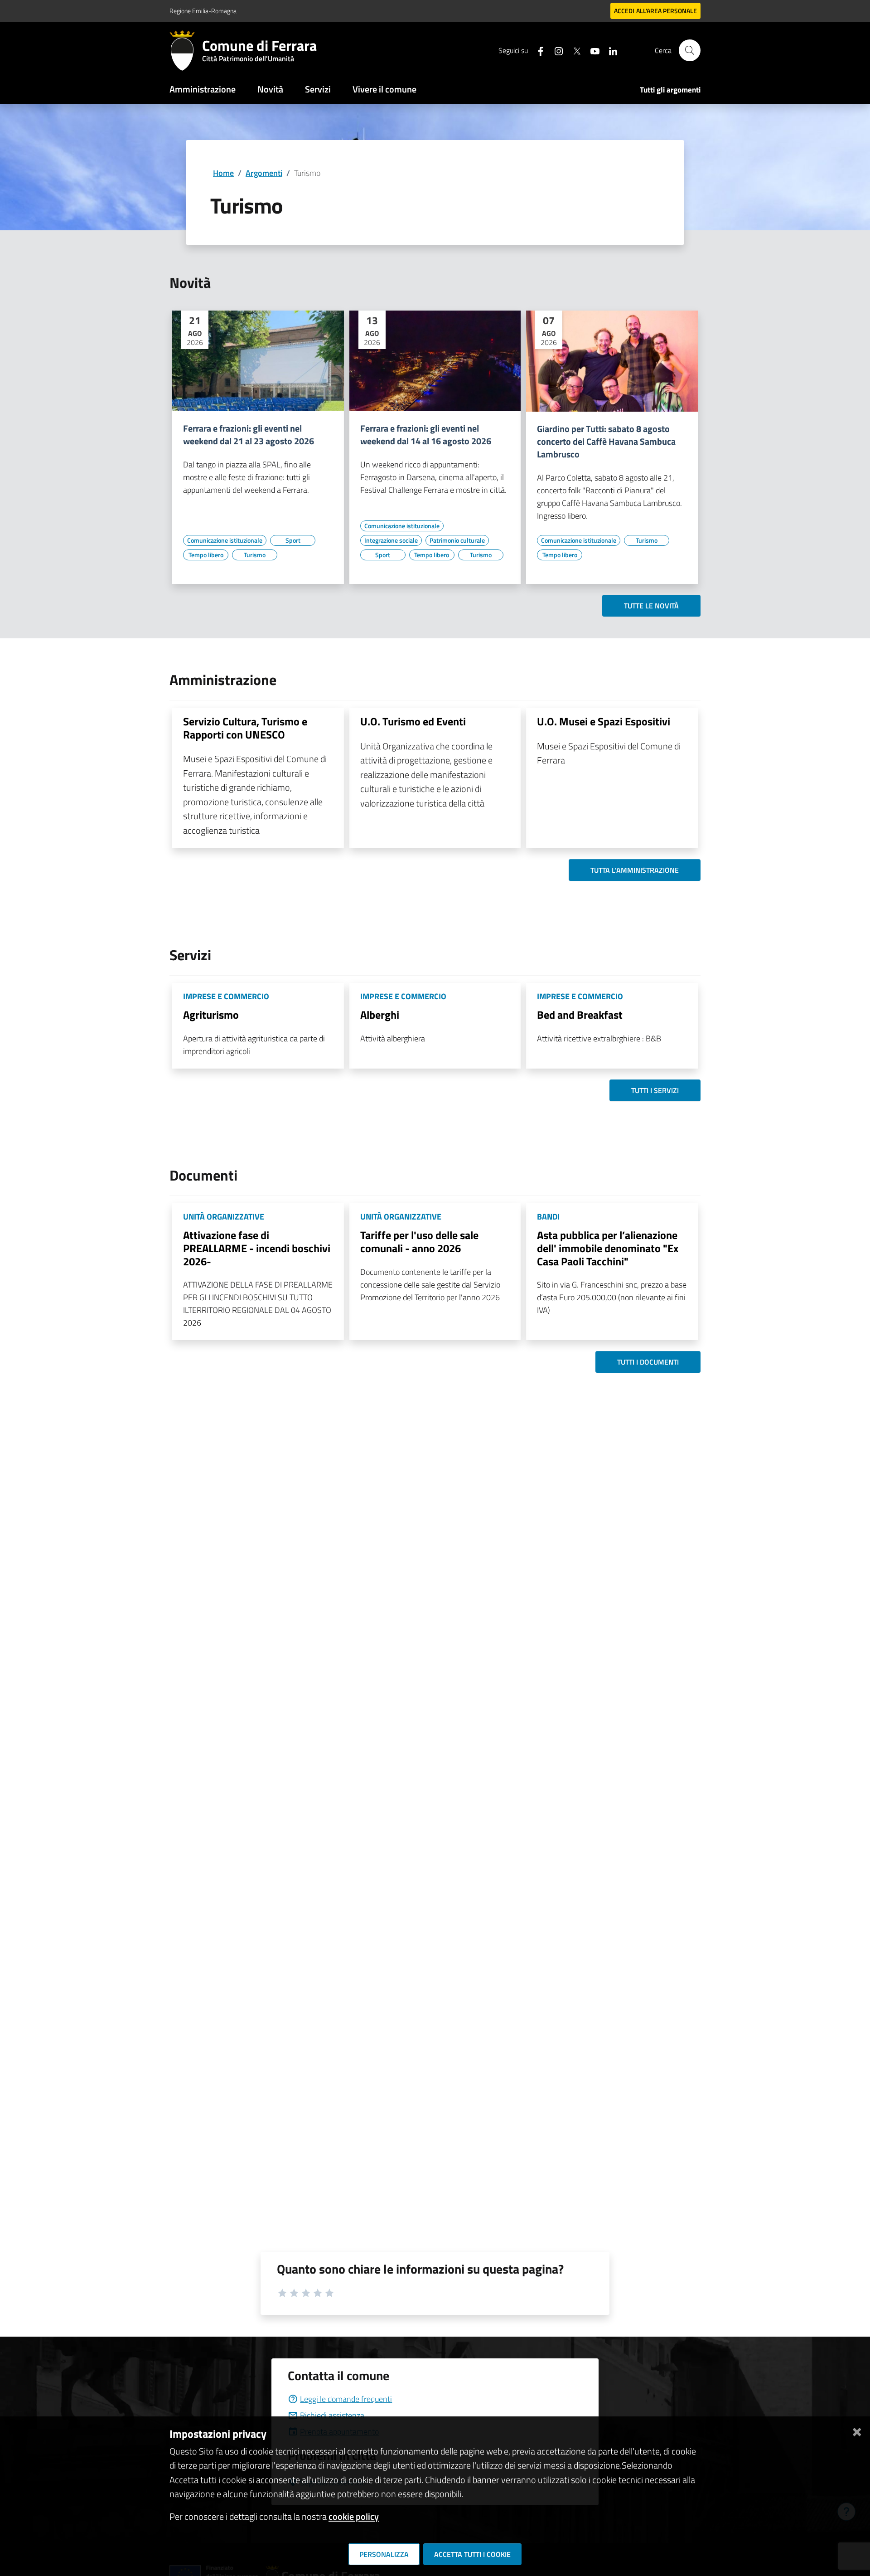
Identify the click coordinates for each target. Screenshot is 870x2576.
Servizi (318, 89)
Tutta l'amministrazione (635, 870)
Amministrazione (203, 89)
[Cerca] (690, 50)
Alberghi (380, 1015)
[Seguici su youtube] (591, 50)
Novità (270, 89)
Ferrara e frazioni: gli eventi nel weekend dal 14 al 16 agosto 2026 (426, 435)
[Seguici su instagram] (555, 50)
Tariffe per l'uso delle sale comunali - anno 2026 (419, 1242)
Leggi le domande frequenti (346, 2399)
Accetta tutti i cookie (472, 2554)
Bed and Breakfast (580, 1015)
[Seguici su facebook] (537, 50)
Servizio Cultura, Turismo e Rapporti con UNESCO (245, 728)
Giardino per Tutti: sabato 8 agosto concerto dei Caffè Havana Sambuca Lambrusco (606, 442)
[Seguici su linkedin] (609, 50)
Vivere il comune (384, 89)
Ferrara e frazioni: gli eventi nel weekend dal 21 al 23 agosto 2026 (249, 435)
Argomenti (264, 173)
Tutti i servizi (655, 1090)
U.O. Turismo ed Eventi (413, 721)
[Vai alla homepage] (186, 50)
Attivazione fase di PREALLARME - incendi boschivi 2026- (257, 1248)
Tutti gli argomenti (670, 90)
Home (223, 173)
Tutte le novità (651, 606)
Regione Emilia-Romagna (203, 11)
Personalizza (384, 2554)
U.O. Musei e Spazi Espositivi (604, 721)
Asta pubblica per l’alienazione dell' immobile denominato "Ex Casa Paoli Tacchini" (608, 1248)
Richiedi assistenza (332, 2415)
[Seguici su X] (573, 50)
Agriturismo (211, 1015)
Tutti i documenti (648, 1362)
